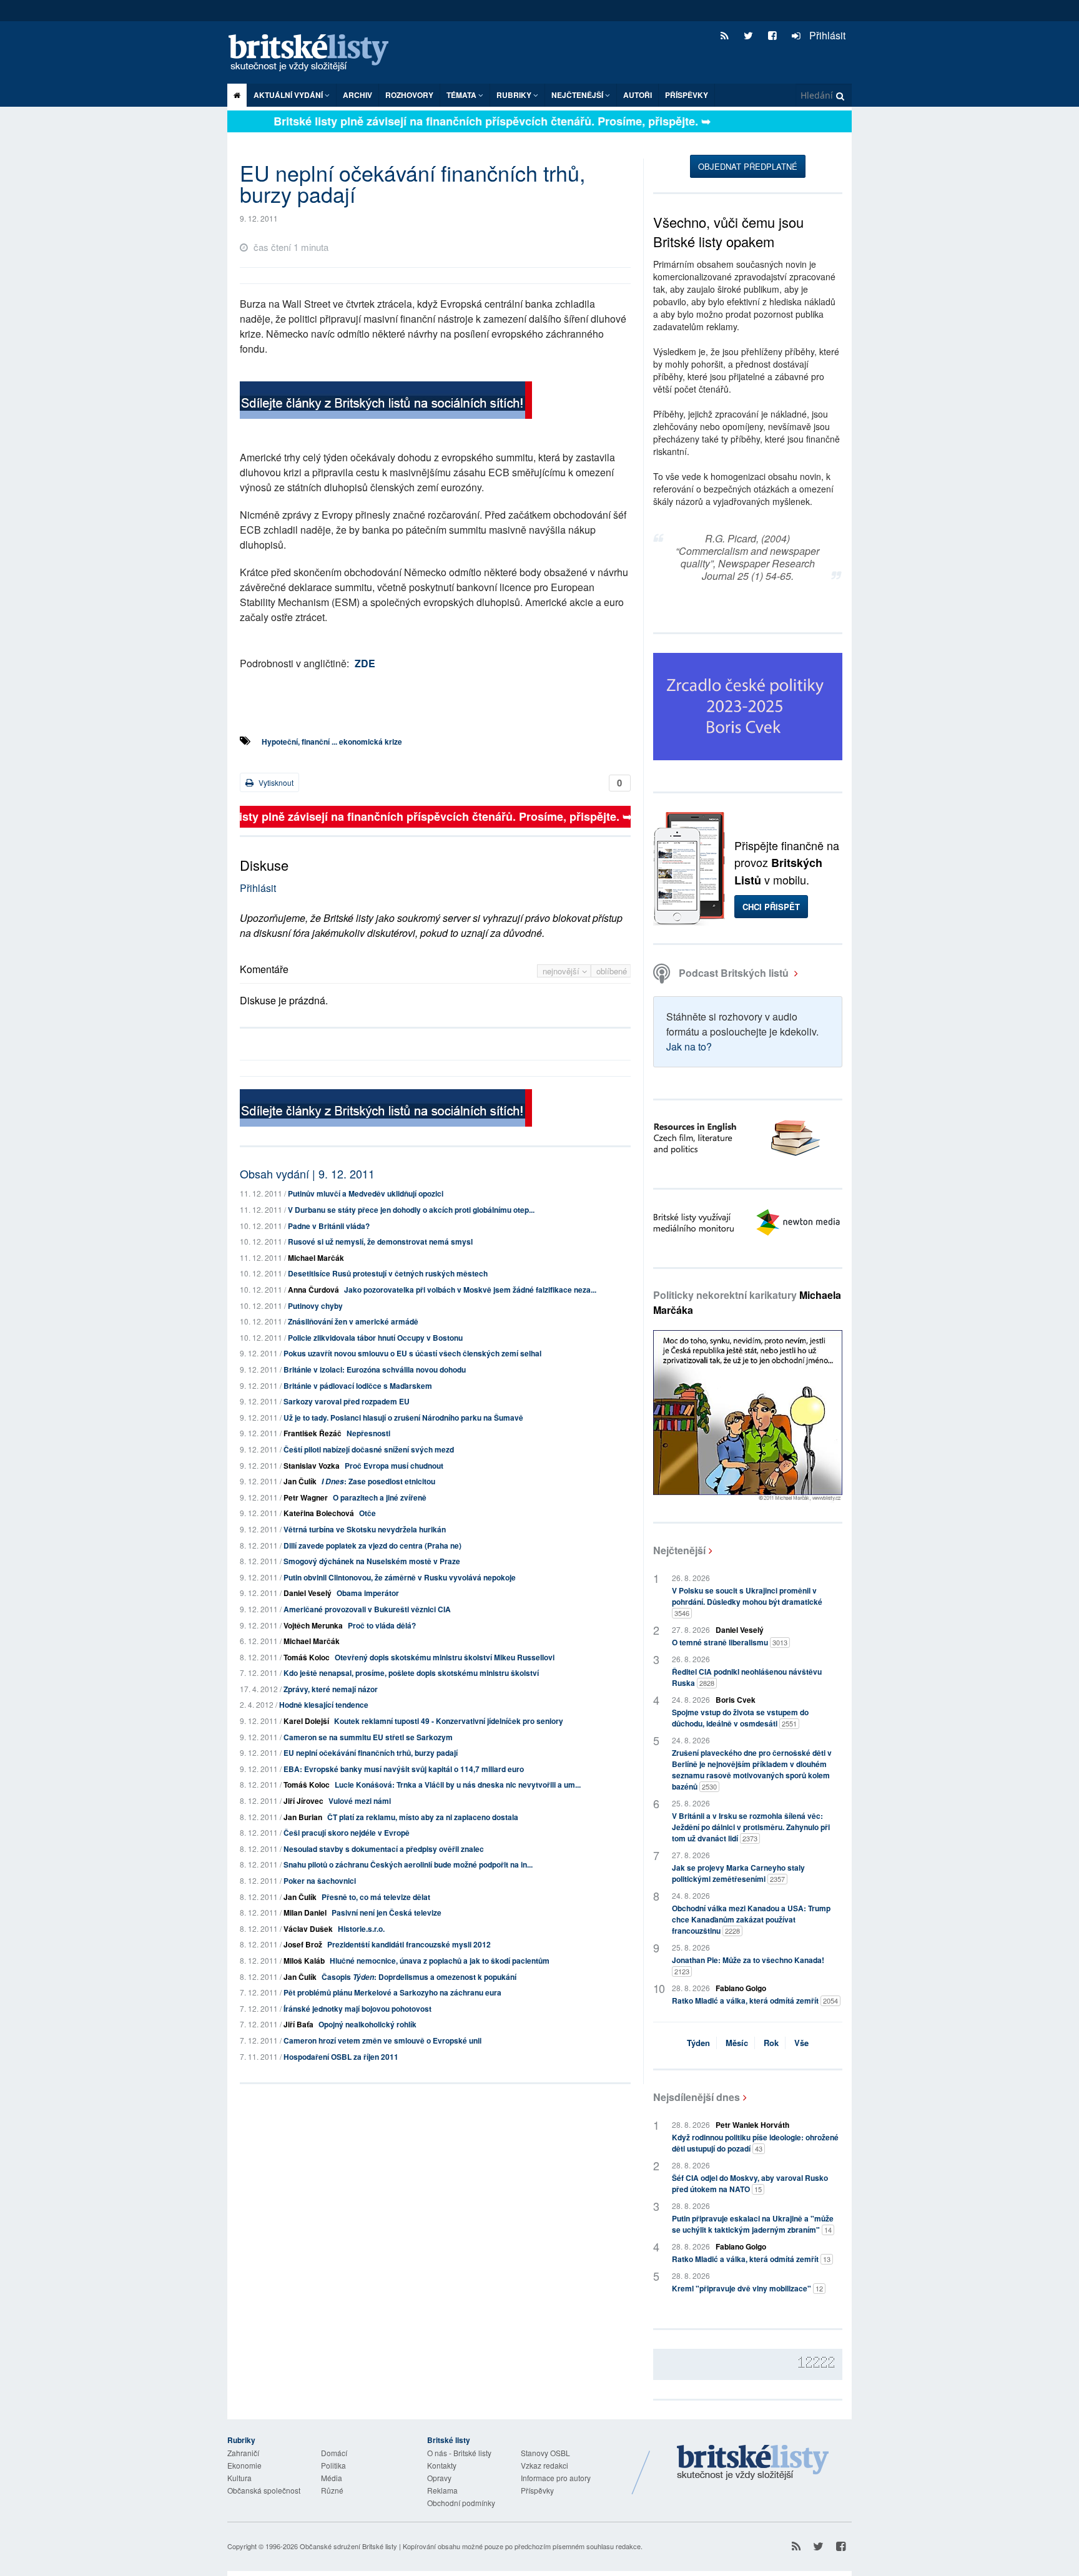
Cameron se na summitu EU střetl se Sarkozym (368, 1737)
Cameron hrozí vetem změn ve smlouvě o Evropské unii (382, 2040)
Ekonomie (244, 2465)
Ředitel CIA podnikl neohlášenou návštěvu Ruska (747, 1677)
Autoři (638, 95)
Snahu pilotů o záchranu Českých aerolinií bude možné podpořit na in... (408, 1864)
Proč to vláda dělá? (382, 1625)
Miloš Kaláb (304, 1961)
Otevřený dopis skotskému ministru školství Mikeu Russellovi (445, 1657)
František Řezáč (313, 1433)
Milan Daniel (305, 1912)
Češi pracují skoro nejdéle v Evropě (347, 1833)
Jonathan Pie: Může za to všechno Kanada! (748, 1965)
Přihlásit (826, 35)
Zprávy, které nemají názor (331, 1689)
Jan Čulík (300, 1481)
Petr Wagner (306, 1497)
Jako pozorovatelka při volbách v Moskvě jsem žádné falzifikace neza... (470, 1290)
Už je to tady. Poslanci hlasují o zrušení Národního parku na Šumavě (403, 1418)
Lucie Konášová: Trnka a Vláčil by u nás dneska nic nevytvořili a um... (458, 1785)
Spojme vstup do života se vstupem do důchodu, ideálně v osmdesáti (740, 1718)
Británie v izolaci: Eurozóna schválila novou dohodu (375, 1369)
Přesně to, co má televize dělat (376, 1897)
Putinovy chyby (315, 1306)
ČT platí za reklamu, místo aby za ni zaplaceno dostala (423, 1817)
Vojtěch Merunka (313, 1625)
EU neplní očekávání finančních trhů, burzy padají (371, 1753)
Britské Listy (753, 2463)
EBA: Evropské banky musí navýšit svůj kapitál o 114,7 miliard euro (404, 1769)
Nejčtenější (679, 1550)
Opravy (439, 2478)
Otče (367, 1513)
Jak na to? (689, 1046)
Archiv (357, 95)
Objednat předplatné (748, 166)
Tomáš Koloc (307, 1657)
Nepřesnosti (368, 1433)
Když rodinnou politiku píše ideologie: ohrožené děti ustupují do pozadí (755, 2143)
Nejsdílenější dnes (697, 2097)
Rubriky (515, 95)
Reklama (442, 2490)
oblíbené (612, 971)
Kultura (239, 2478)
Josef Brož (303, 1944)
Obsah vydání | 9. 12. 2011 (307, 1173)
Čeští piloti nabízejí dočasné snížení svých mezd (369, 1449)
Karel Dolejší (306, 1721)
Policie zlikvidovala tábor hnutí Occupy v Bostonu (375, 1338)
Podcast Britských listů (734, 973)
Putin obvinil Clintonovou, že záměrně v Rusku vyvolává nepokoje (400, 1577)
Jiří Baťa (298, 2024)
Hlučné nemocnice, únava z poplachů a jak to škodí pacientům (440, 1961)
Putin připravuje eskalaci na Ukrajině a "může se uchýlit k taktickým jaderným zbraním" (753, 2224)
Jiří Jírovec (303, 1801)
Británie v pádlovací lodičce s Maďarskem (358, 1386)
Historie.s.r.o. (361, 1929)
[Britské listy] (386, 402)
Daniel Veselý (308, 1593)
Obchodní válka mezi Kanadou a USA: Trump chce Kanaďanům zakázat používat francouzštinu (751, 1919)
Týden (698, 2043)
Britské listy (315, 53)
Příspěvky (687, 95)
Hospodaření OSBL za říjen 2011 (341, 2057)
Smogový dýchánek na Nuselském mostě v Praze (372, 1561)
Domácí (334, 2453)
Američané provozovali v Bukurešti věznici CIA (367, 1609)
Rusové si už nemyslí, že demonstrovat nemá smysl (380, 1241)
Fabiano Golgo (741, 1988)
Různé (332, 2490)
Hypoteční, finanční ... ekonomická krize (332, 742)
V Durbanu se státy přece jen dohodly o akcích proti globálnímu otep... (411, 1210)
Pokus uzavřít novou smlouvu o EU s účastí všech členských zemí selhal (412, 1353)
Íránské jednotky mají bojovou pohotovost (357, 2009)
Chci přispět (771, 907)
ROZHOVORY (409, 95)
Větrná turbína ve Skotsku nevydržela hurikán (365, 1529)
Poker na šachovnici (320, 1881)
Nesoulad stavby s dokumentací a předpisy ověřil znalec (384, 1849)
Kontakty (442, 2465)
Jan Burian (303, 1817)
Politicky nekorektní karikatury (747, 1302)
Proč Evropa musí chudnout (394, 1466)
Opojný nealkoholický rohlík (367, 2024)
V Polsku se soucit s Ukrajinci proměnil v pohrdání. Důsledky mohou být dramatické (747, 1601)
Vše (801, 2043)
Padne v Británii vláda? (329, 1226)
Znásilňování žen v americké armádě (353, 1321)
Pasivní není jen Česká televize (387, 1912)
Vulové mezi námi (360, 1801)
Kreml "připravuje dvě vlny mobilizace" (747, 2288)
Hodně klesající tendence (324, 1705)
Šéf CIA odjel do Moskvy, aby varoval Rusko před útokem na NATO (750, 2183)
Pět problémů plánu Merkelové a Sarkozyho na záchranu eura (392, 1992)
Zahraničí (243, 2453)
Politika (333, 2465)
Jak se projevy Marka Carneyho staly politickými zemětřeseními (738, 1873)
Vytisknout (275, 782)
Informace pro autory (556, 2478)
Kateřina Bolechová (319, 1513)
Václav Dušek (308, 1929)
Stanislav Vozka (312, 1466)
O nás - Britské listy (459, 2453)
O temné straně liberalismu (730, 1642)
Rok (771, 2043)
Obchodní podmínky (461, 2503)
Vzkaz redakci (544, 2465)
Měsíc (737, 2043)
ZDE (365, 663)
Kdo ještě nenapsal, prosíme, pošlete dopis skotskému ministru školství (411, 1673)
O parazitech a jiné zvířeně (380, 1497)
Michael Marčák (316, 1258)
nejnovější (562, 971)
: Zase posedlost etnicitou (378, 1481)
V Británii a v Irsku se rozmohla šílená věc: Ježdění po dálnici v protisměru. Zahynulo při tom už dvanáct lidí (751, 1827)
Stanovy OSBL (545, 2453)
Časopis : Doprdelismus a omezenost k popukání (419, 1977)
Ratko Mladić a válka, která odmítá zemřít (755, 2001)
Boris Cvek (736, 1700)
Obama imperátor (368, 1593)
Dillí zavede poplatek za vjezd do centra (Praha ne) (372, 1545)
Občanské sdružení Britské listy (348, 2546)
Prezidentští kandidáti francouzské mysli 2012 (409, 1944)
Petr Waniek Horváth (752, 2125)
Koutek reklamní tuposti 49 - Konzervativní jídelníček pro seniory (449, 1721)
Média (332, 2478)
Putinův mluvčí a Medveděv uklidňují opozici (366, 1193)
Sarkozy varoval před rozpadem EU (347, 1401)
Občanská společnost (264, 2490)
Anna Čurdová (313, 1290)
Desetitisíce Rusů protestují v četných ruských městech (388, 1273)
